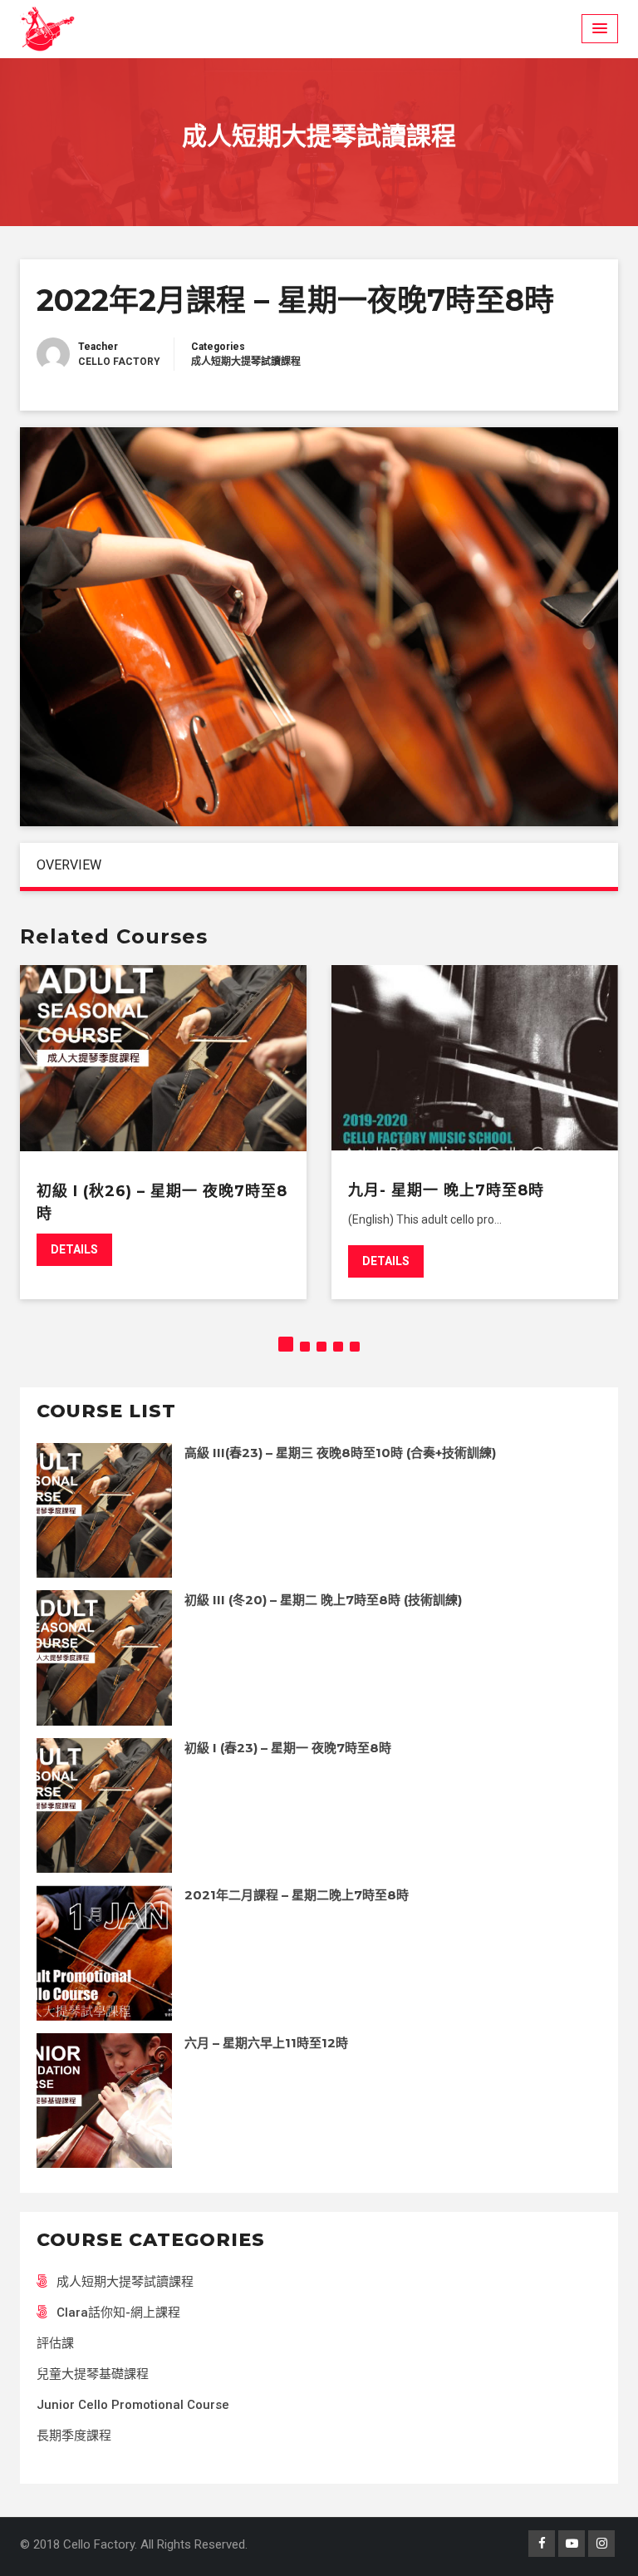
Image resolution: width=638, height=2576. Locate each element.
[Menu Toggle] (600, 29)
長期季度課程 (74, 2436)
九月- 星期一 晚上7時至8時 (446, 1190)
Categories (218, 347)
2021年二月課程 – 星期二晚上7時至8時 (297, 1895)
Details (74, 1249)
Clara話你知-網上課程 (118, 2312)
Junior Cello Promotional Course (133, 2405)
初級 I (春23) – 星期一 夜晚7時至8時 (288, 1748)
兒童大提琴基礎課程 (93, 2374)
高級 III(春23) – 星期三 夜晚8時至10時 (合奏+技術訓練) (340, 1453)
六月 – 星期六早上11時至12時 (266, 2043)
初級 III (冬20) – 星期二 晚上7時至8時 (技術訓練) (323, 1600)
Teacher (98, 347)
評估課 (55, 2343)
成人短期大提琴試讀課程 (246, 362)
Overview (69, 865)
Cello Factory (119, 362)
